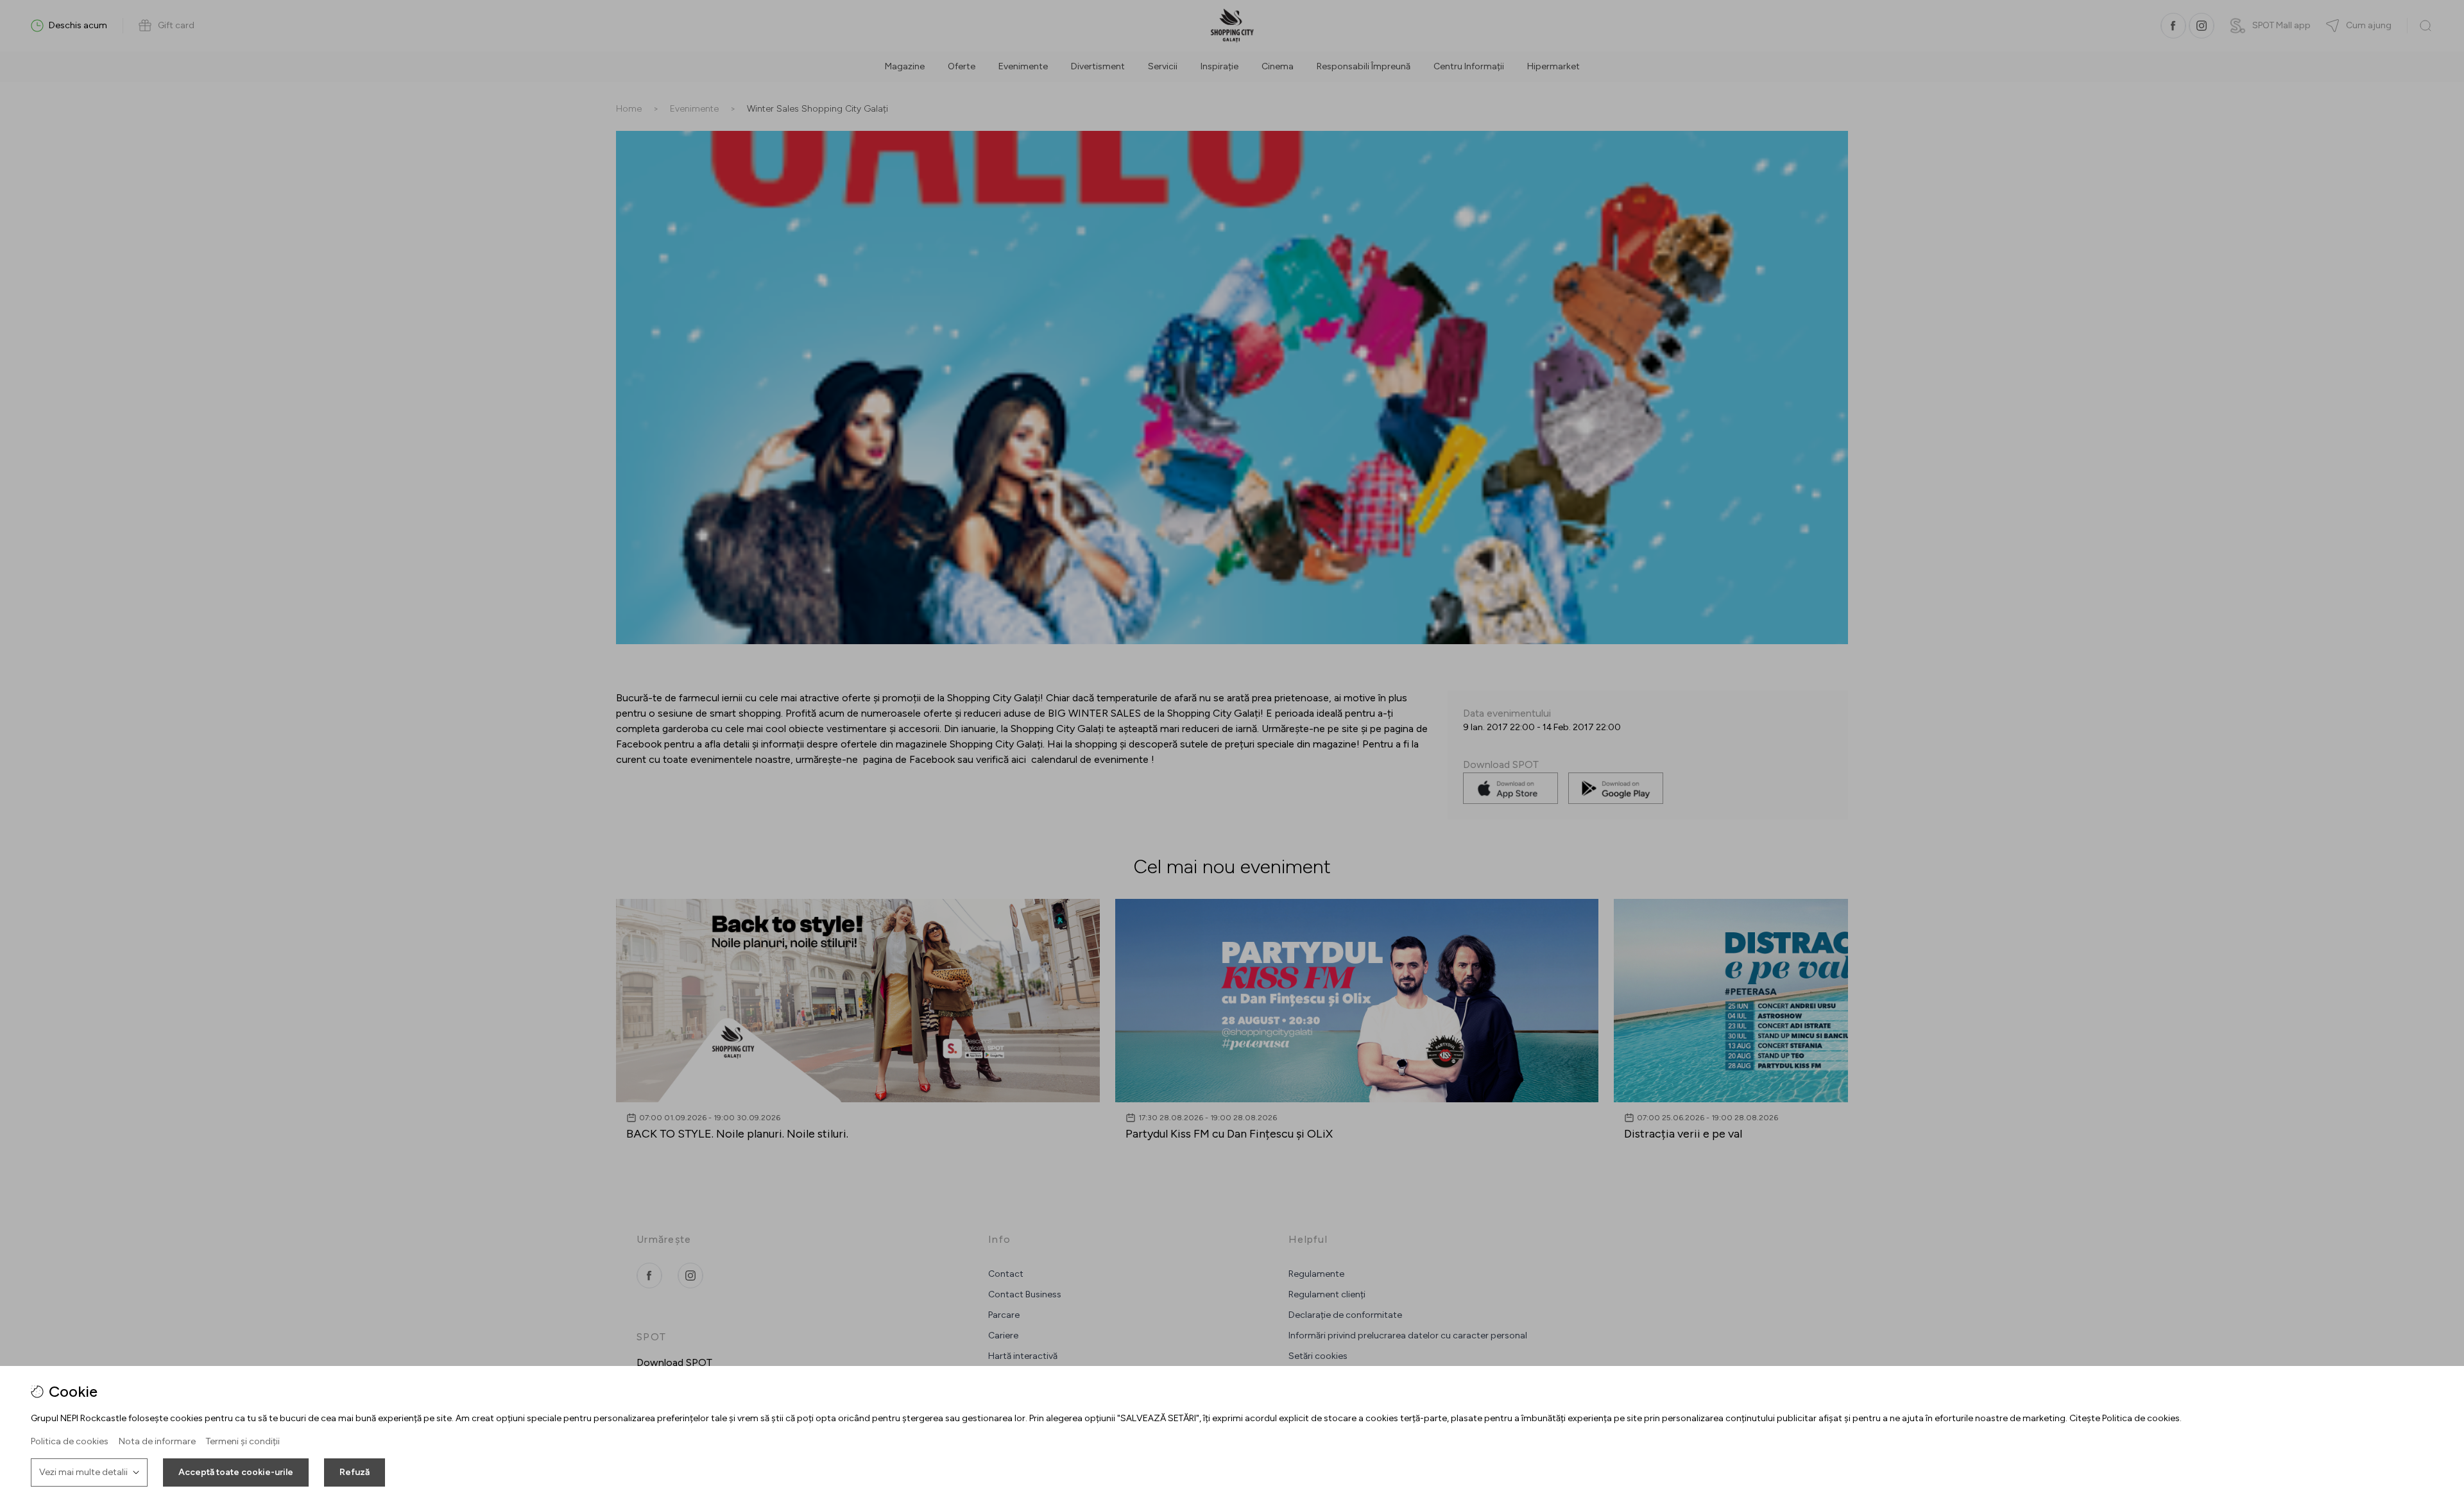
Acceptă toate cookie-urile (236, 1472)
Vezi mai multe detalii (83, 1472)
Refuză (355, 1472)
